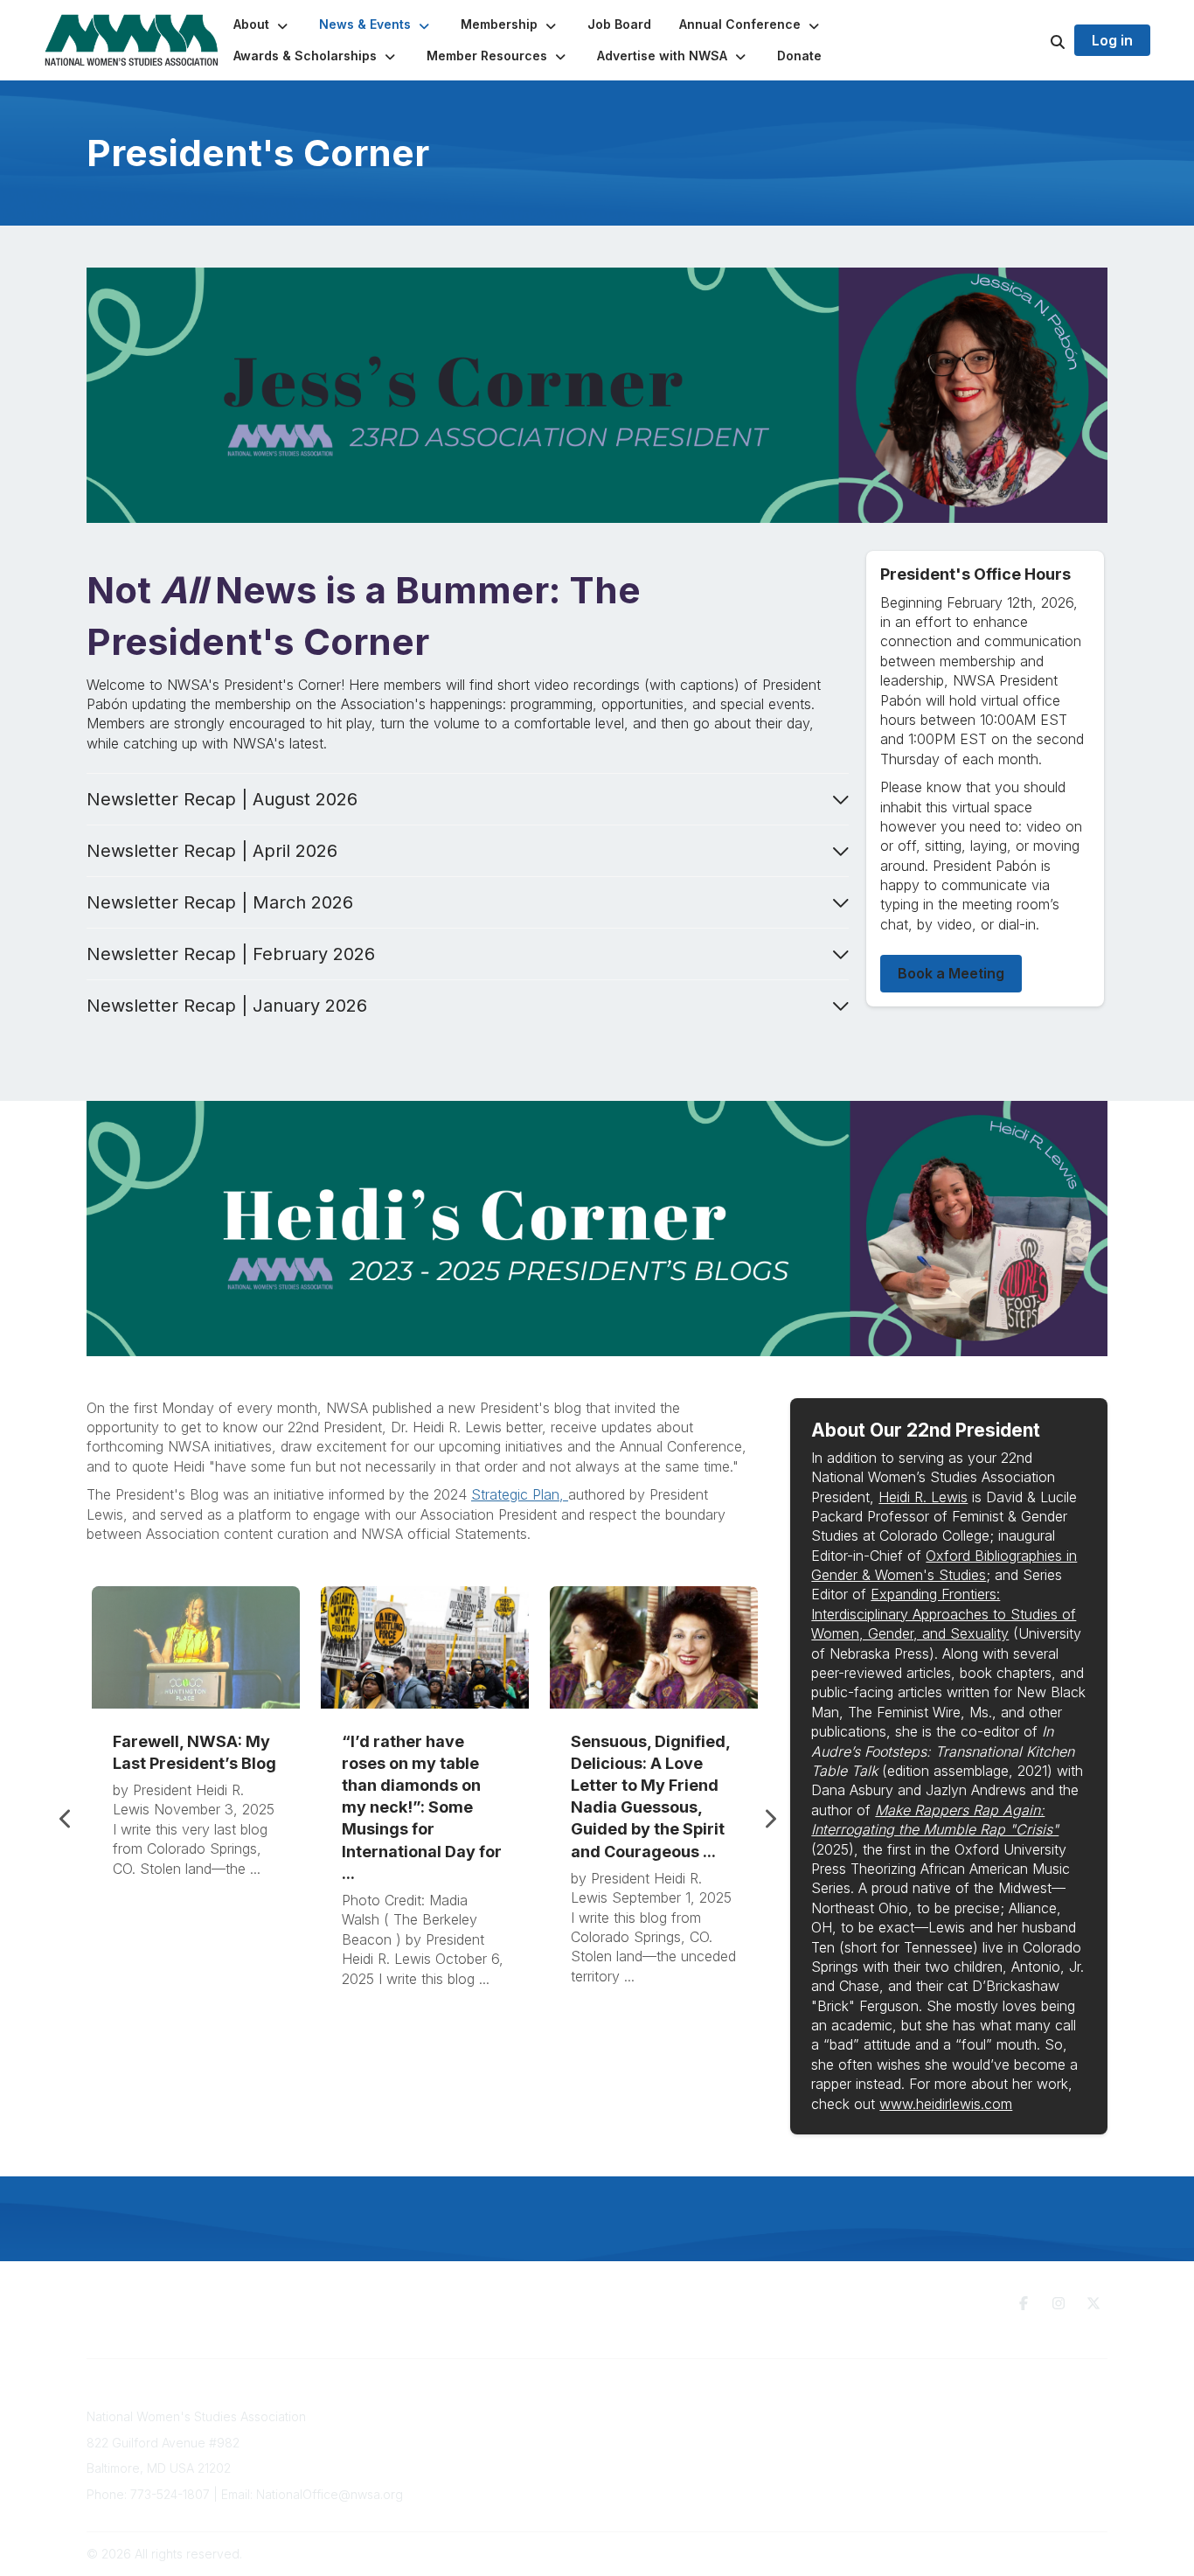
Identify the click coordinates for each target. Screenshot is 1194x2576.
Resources (705, 2412)
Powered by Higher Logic (1033, 2554)
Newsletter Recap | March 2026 (220, 902)
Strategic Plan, (520, 1494)
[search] (1036, 40)
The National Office (955, 2434)
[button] (262, 24)
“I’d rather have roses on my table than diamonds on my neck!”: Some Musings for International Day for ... (422, 1807)
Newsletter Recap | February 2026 (231, 954)
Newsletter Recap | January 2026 (227, 1006)
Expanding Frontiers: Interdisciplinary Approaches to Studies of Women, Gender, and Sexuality (944, 1614)
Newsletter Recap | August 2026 (222, 799)
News (690, 2446)
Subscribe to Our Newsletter (528, 2416)
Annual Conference (502, 2434)
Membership (482, 2451)
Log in (1112, 40)
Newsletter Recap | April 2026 (212, 851)
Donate (695, 2430)
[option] (196, 1808)
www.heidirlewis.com (946, 2104)
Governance (936, 2416)
